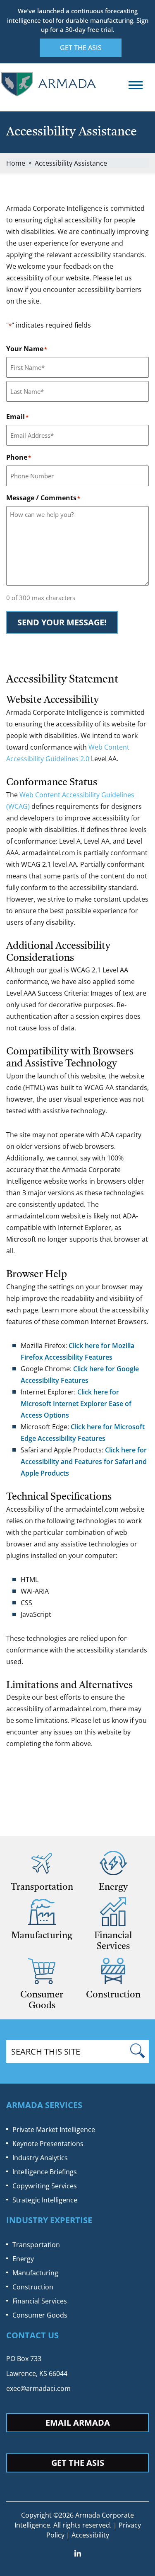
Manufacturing (35, 2273)
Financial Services (40, 2301)
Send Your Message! (62, 622)
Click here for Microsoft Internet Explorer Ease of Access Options (76, 1404)
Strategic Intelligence (45, 2200)
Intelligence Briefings (45, 2172)
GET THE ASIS (81, 48)
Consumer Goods (40, 2315)
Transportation (36, 2245)
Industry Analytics (40, 2158)
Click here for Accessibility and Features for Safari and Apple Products (84, 1462)
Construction (33, 2287)
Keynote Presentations (48, 2144)
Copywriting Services (45, 2186)
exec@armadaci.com (38, 2388)
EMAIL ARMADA (78, 2423)
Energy (23, 2259)
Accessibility (90, 2535)
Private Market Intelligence (54, 2130)
